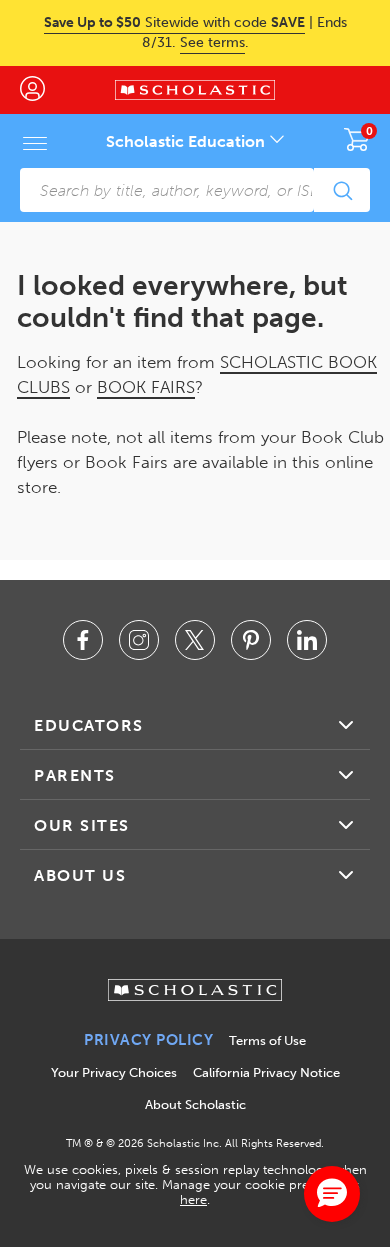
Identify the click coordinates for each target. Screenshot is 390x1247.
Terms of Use (267, 1040)
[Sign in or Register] (42, 90)
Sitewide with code (174, 22)
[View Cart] (357, 139)
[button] (332, 1194)
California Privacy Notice (266, 1072)
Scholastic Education (187, 141)
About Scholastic (195, 1104)
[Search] (342, 190)
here (193, 1199)
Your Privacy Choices (114, 1072)
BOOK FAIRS (146, 387)
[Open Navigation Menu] (35, 143)
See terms (212, 42)
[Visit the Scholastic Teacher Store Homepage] (195, 90)
